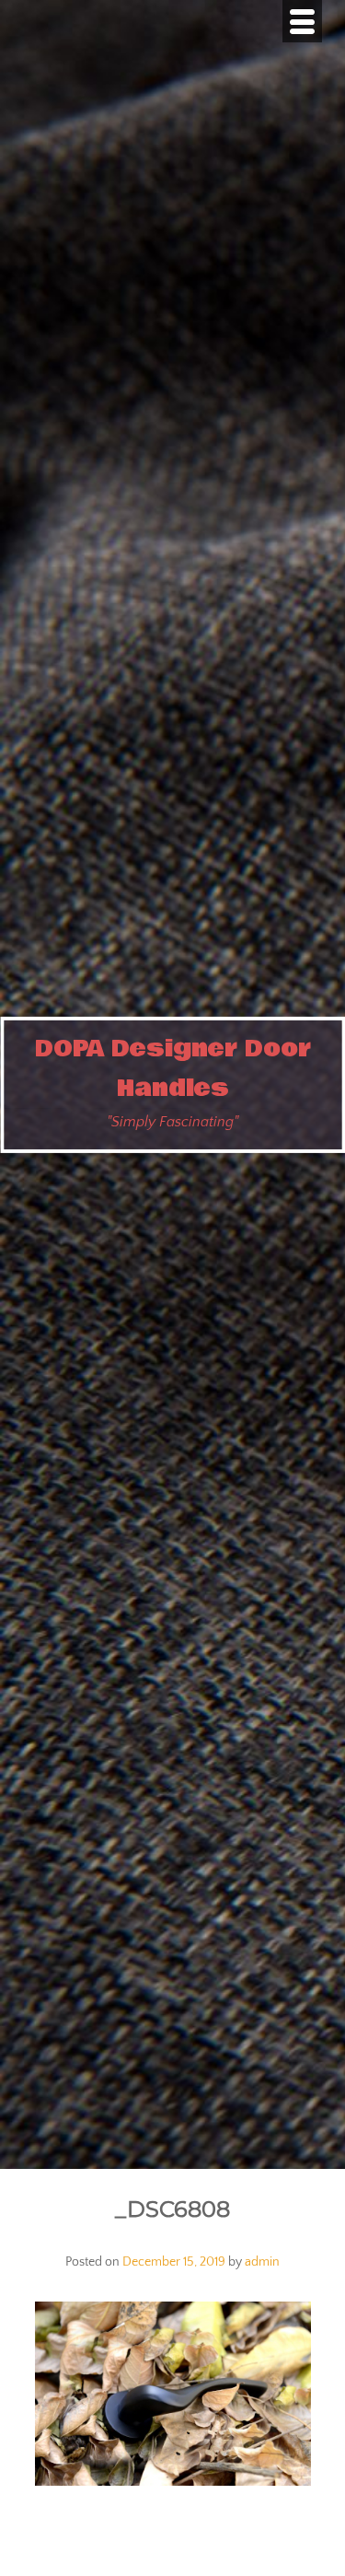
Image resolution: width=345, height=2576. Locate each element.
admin (262, 2262)
